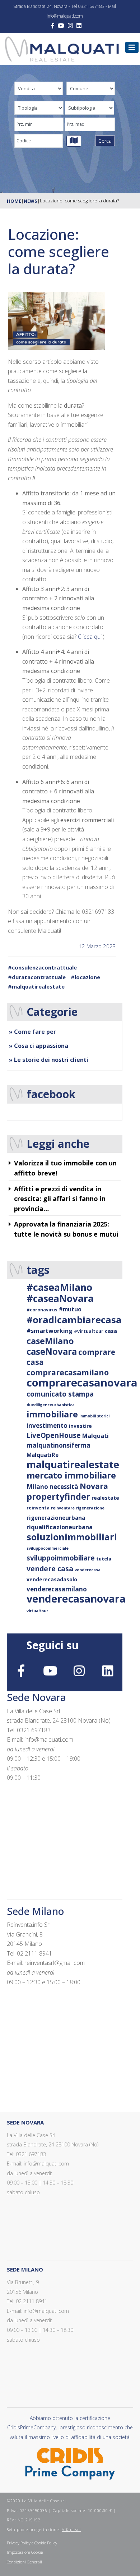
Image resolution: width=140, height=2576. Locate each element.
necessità (64, 1487)
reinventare (63, 1508)
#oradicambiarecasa (74, 1320)
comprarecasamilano (68, 1372)
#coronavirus (42, 1310)
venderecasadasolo (52, 1579)
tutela (104, 1559)
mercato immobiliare (71, 1475)
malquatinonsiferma (59, 1445)
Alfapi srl (71, 2529)
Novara (94, 1486)
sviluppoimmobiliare (61, 1558)
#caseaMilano (59, 1287)
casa (111, 1331)
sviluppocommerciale (48, 1548)
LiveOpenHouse (54, 1435)
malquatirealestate (73, 1464)
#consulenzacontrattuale (42, 967)
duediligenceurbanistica (51, 1405)
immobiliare (52, 1414)
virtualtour (37, 1611)
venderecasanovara (76, 1599)
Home (14, 201)
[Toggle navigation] (132, 47)
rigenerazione (90, 1508)
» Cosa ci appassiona (39, 1046)
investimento (47, 1425)
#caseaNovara (60, 1298)
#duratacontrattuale (37, 977)
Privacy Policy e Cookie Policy (32, 2543)
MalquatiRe (43, 1455)
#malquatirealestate (36, 986)
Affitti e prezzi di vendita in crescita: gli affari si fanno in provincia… (60, 1199)
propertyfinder (58, 1496)
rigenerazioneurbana (56, 1518)
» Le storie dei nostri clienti (49, 1060)
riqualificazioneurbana (60, 1527)
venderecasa (88, 1570)
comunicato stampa (60, 1394)
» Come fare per (32, 1032)
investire (80, 1426)
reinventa (38, 1508)
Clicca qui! (90, 637)
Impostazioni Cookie (25, 2552)
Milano (37, 1487)
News (31, 201)
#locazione (85, 977)
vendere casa (50, 1569)
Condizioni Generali (24, 2562)
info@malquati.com (65, 16)
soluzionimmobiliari (72, 1537)
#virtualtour (89, 1331)
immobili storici (94, 1416)
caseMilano (50, 1341)
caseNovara (52, 1351)
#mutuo (70, 1309)
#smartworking (50, 1331)
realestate (105, 1498)
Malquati (95, 1436)
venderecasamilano (57, 1589)
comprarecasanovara (82, 1383)
